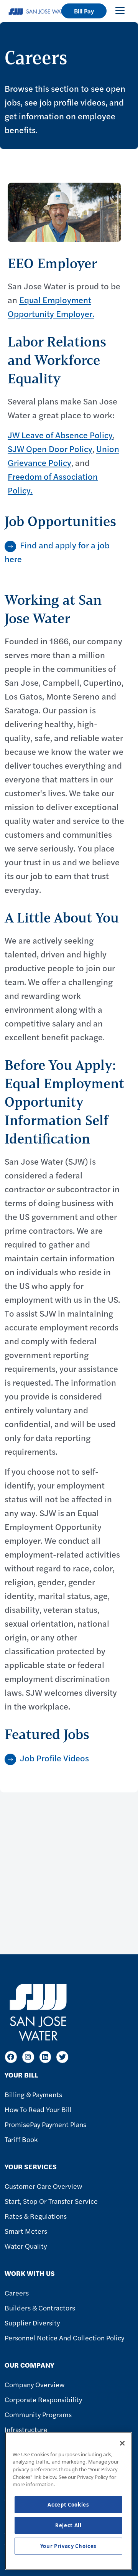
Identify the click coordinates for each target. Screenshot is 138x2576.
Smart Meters (26, 2231)
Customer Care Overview (43, 2186)
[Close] (122, 2443)
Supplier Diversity (32, 2323)
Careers (17, 2293)
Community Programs (38, 2414)
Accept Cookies (68, 2505)
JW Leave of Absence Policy (60, 435)
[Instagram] (28, 2057)
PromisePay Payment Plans (45, 2124)
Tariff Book (21, 2139)
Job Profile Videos (54, 1758)
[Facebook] (11, 2057)
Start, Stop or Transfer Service (51, 2201)
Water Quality (26, 2246)
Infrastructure (26, 2429)
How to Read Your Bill (38, 2109)
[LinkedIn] (45, 2057)
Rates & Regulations (36, 2216)
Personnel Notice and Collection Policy (64, 2338)
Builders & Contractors (40, 2308)
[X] (62, 2057)
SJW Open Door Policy (50, 449)
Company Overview (34, 2384)
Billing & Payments (33, 2094)
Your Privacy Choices (68, 2546)
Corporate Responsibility (43, 2399)
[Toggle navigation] (120, 10)
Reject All (68, 2525)
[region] (68, 2501)
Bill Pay (84, 11)
